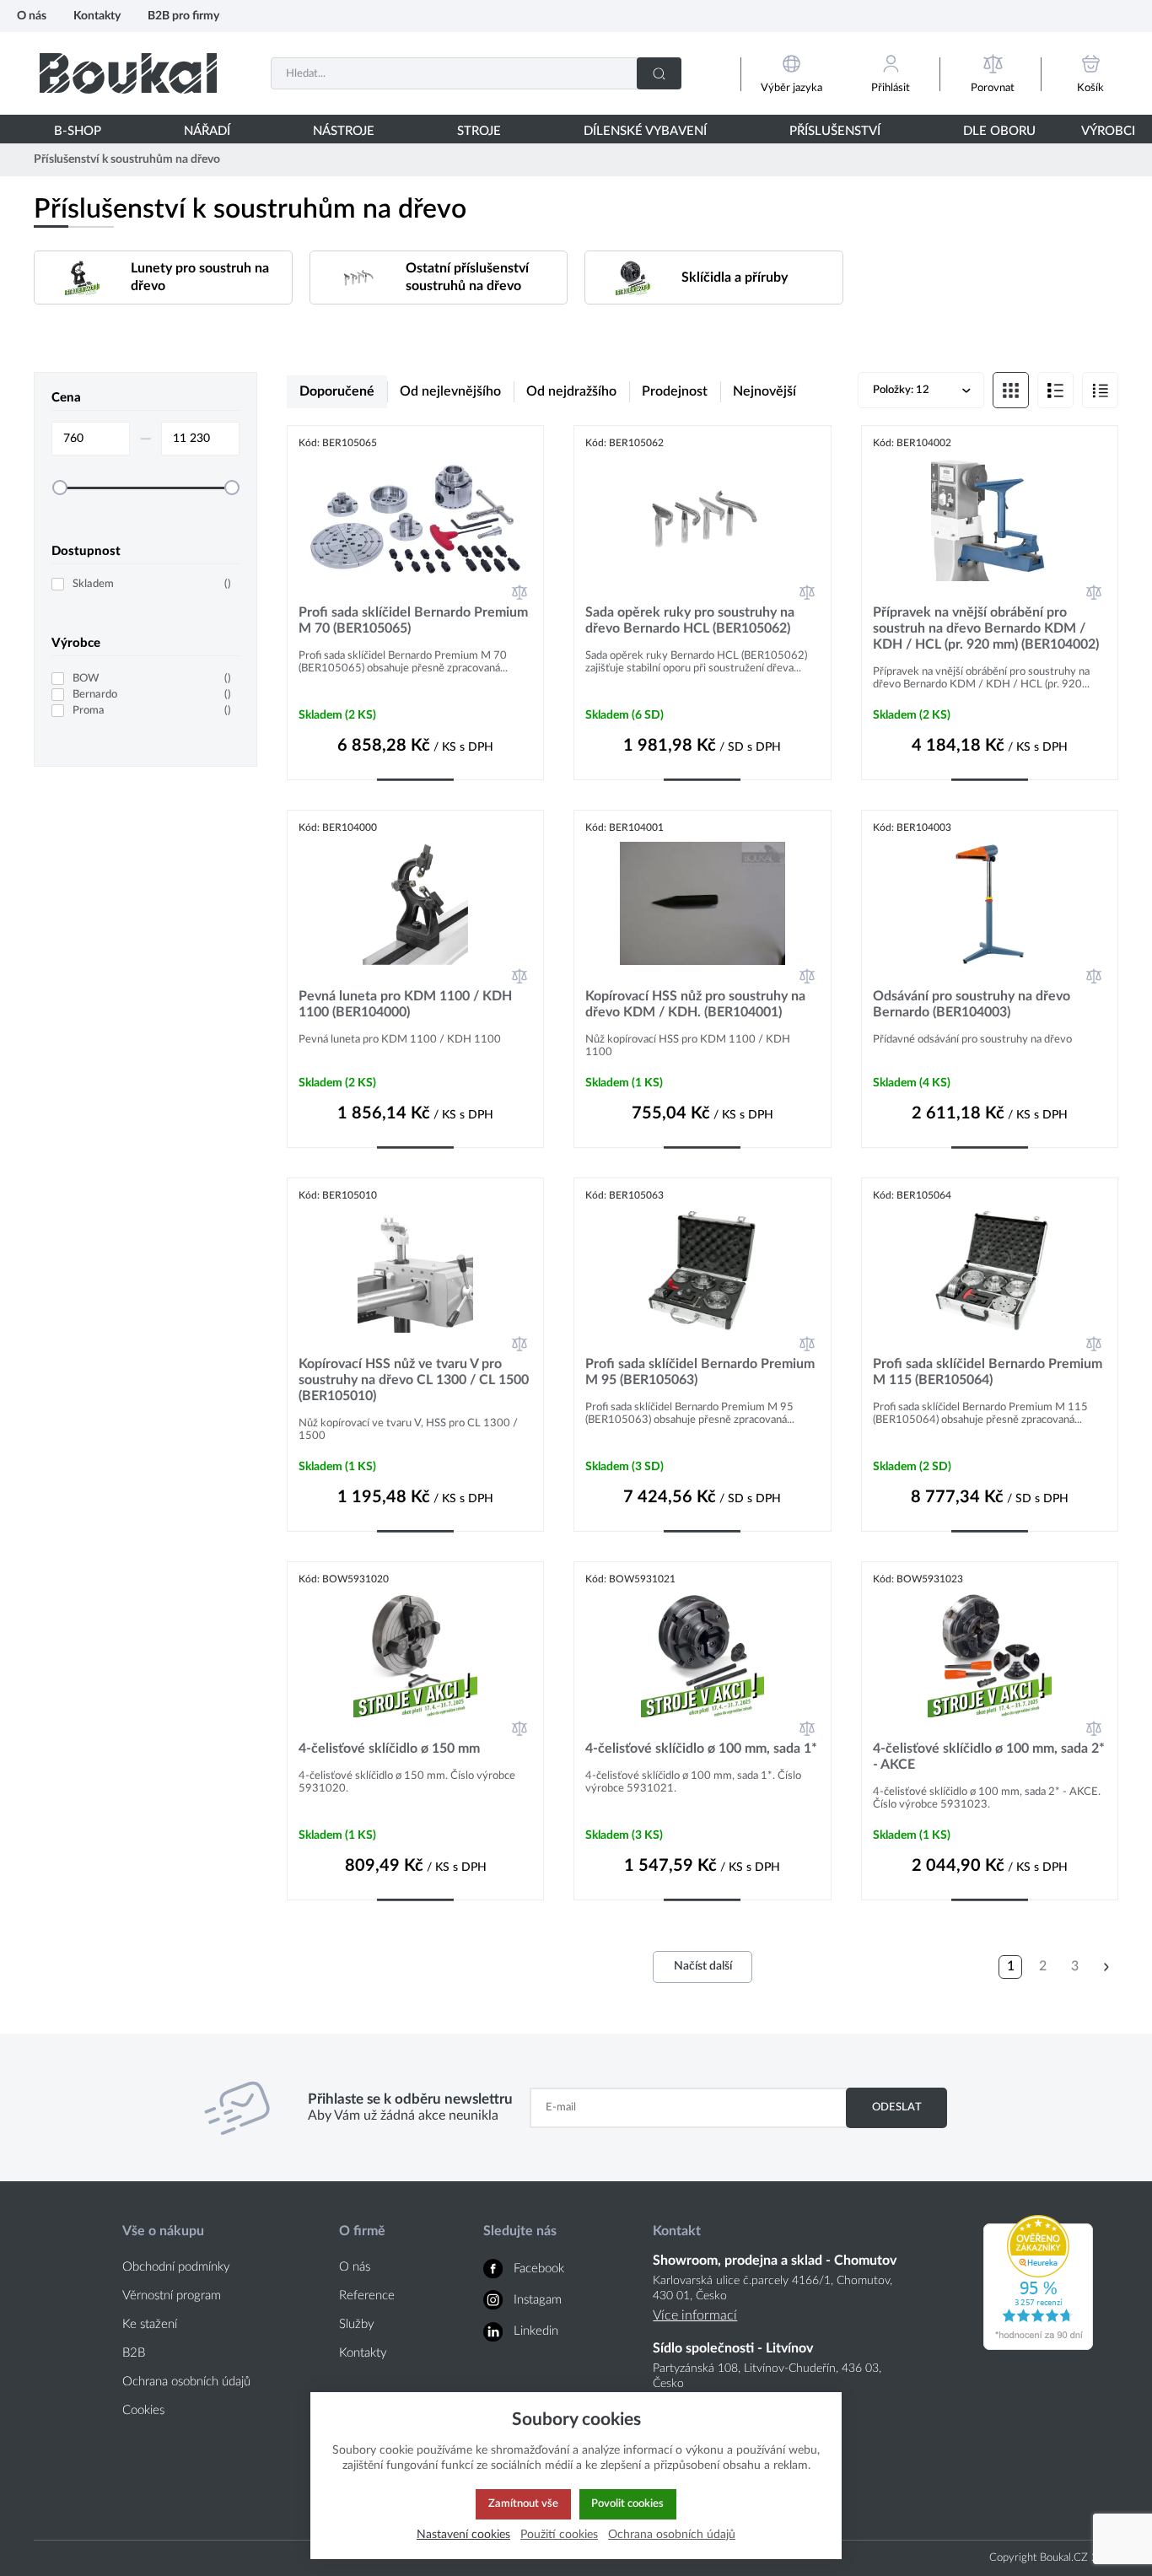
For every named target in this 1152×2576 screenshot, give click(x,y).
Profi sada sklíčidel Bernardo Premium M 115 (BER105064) (988, 1372)
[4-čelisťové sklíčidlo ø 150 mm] (415, 1655)
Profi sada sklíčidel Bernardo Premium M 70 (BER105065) (413, 620)
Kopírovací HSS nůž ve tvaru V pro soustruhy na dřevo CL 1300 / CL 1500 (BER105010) (414, 1380)
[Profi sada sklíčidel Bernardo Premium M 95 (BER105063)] (702, 1271)
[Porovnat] (519, 592)
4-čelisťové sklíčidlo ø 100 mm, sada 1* (701, 1749)
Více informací (695, 2315)
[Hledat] (659, 73)
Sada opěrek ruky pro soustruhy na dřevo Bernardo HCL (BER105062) (690, 620)
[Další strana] (1106, 1967)
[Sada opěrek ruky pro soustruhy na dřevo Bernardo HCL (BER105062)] (702, 519)
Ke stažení (150, 2324)
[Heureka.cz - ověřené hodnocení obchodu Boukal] (1038, 2346)
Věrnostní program (172, 2296)
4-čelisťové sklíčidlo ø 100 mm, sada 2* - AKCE (989, 1757)
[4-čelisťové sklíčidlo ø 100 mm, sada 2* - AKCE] (990, 1655)
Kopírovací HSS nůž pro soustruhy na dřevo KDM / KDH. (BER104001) (695, 1004)
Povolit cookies (627, 2503)
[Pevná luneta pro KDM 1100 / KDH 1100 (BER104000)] (415, 903)
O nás (32, 16)
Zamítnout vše (523, 2503)
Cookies (143, 2410)
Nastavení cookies (463, 2534)
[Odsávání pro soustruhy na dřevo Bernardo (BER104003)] (990, 903)
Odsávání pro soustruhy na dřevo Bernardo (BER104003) (972, 1004)
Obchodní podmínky (176, 2267)
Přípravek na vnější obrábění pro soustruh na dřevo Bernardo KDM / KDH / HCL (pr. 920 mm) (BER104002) (986, 628)
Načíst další (703, 1966)
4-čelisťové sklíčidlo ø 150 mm (389, 1749)
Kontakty (97, 16)
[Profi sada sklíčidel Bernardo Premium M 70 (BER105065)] (415, 519)
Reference (367, 2296)
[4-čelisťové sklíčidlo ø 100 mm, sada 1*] (702, 1655)
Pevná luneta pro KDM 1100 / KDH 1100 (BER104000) (405, 1004)
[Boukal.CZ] (128, 73)
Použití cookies (559, 2534)
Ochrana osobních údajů (186, 2382)
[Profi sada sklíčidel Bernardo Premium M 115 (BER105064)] (990, 1271)
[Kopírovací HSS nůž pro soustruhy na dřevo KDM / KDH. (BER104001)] (702, 903)
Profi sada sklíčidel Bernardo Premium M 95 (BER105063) (700, 1372)
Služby (357, 2324)
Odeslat (897, 2107)
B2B (134, 2353)
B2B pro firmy (183, 16)
